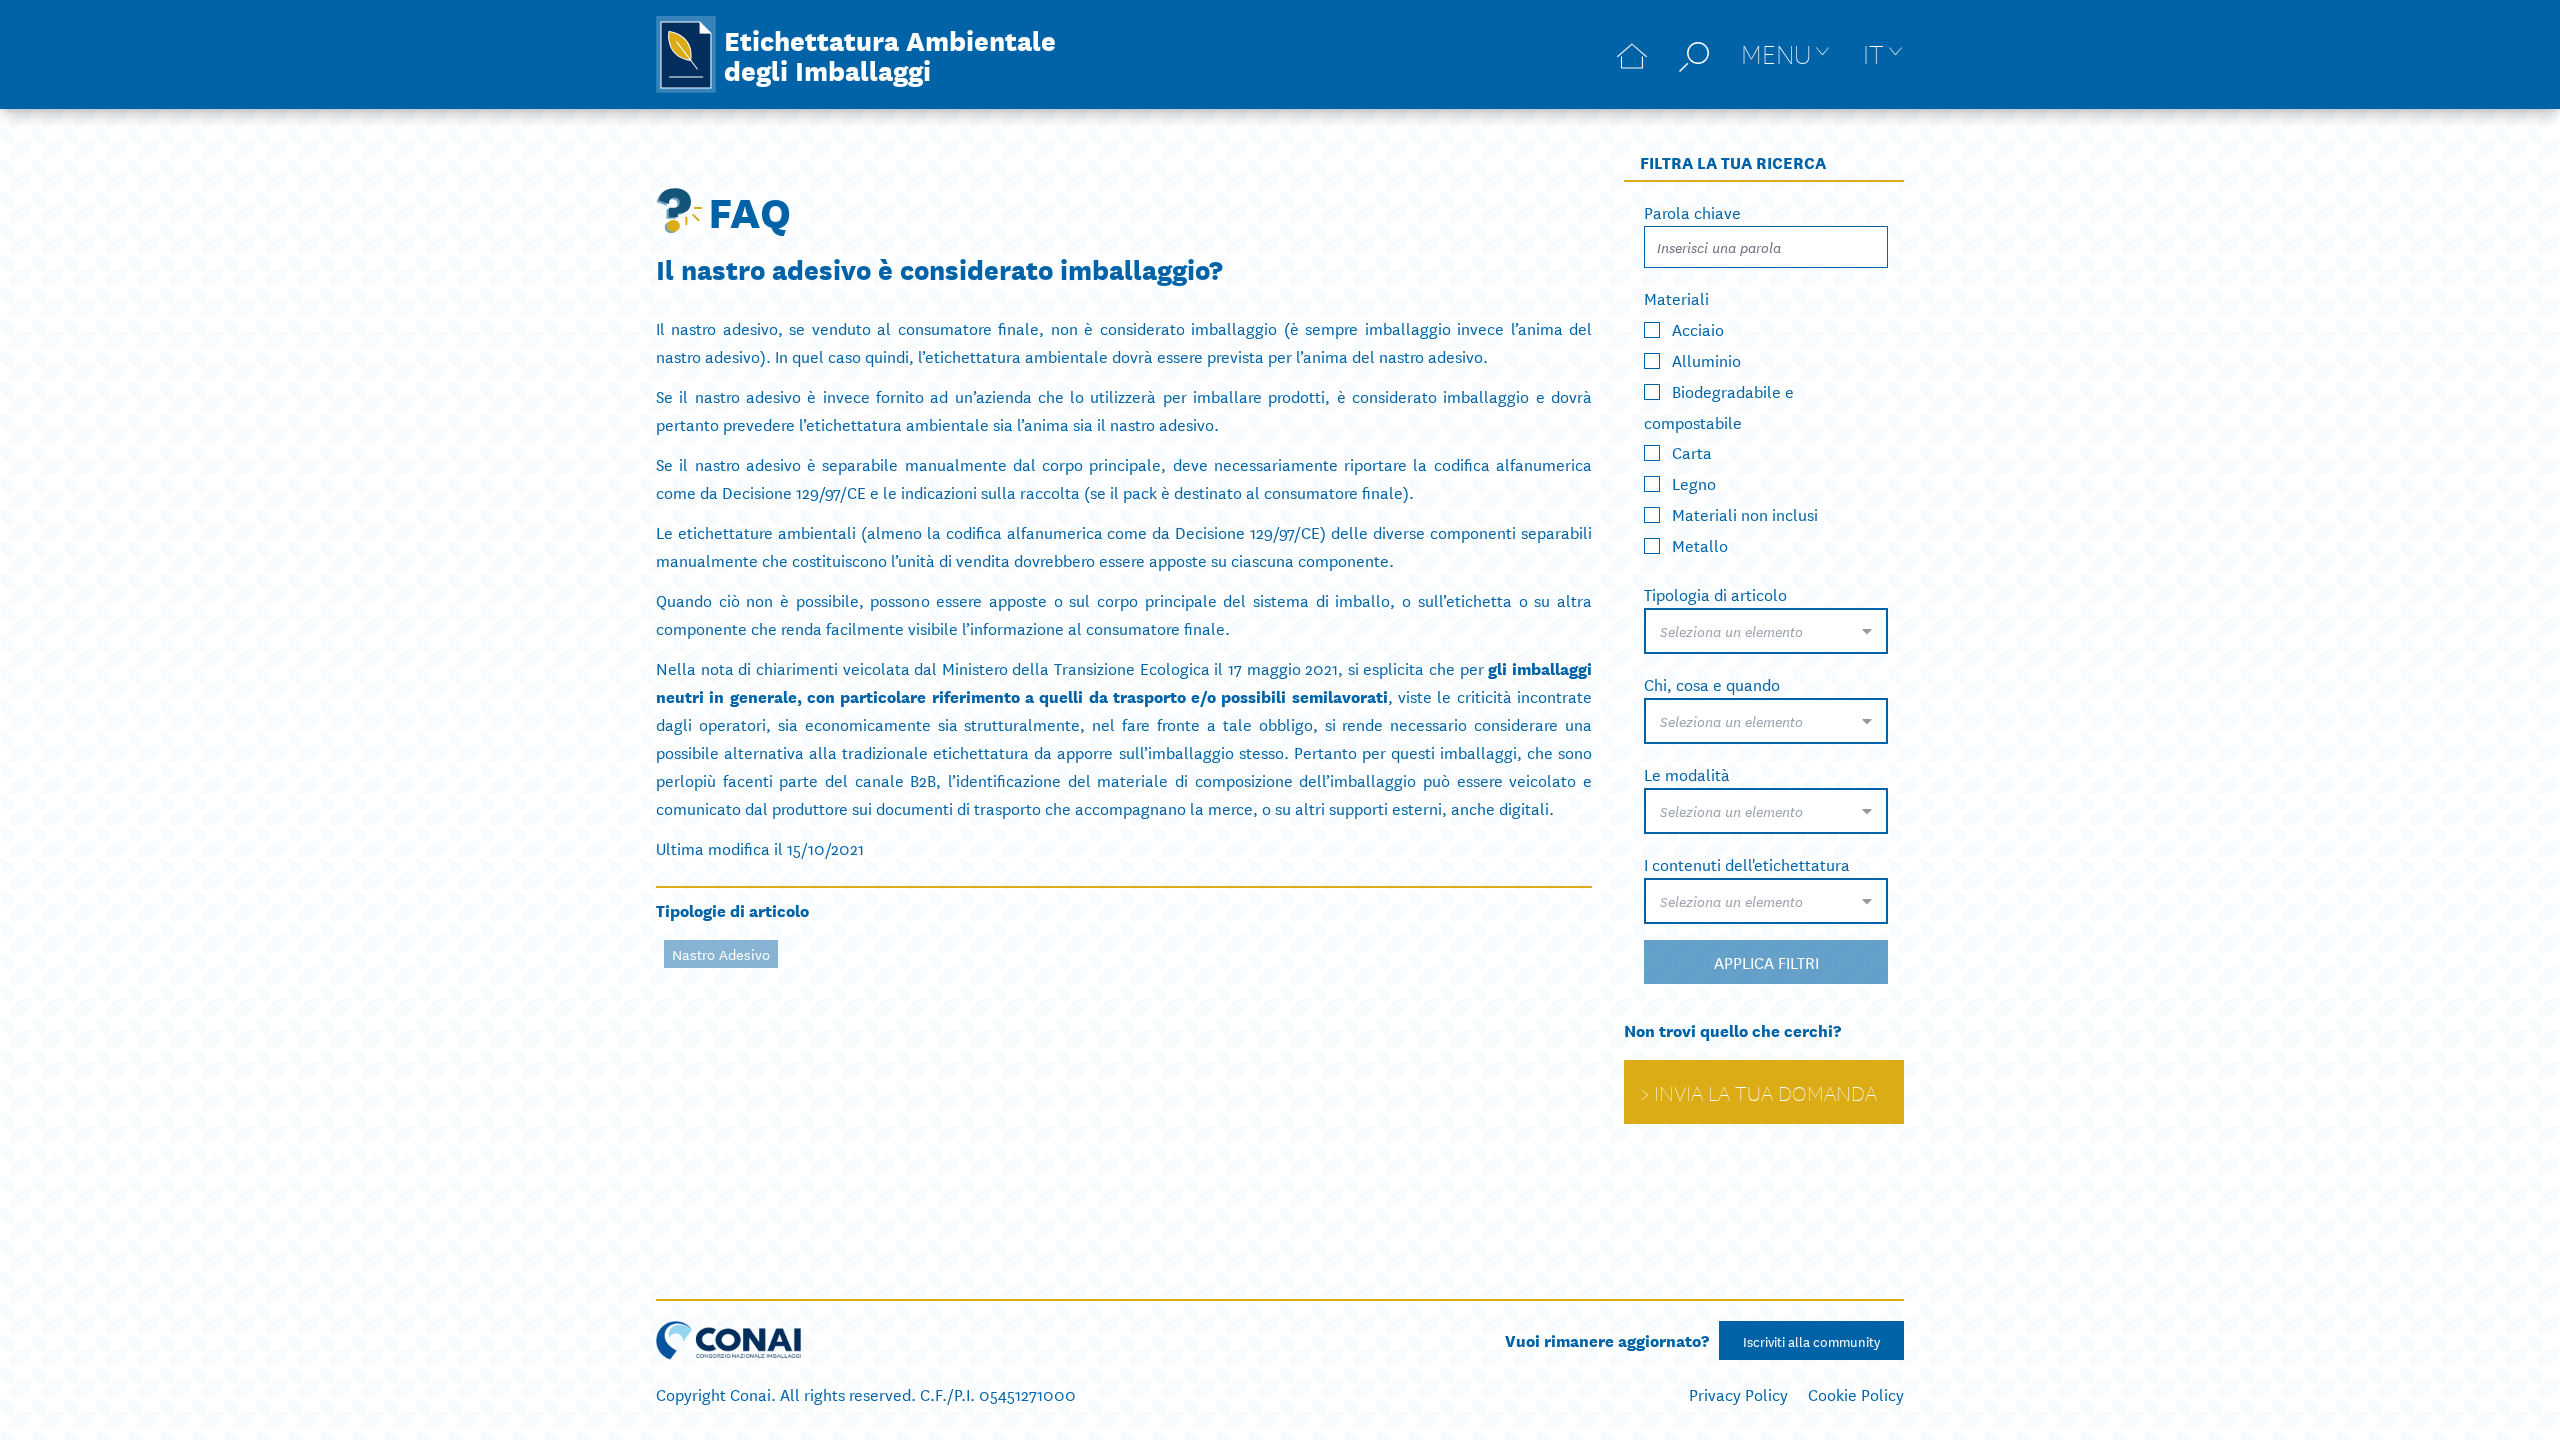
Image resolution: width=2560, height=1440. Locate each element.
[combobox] (1766, 631)
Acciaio (1698, 328)
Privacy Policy (1738, 1393)
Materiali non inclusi (1745, 513)
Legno (1694, 482)
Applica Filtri (1766, 961)
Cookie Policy (1856, 1393)
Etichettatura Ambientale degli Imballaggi (890, 54)
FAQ (749, 210)
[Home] (1632, 54)
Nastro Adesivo (721, 954)
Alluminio (1706, 359)
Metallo (1700, 544)
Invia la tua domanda (1765, 1092)
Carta (1692, 451)
